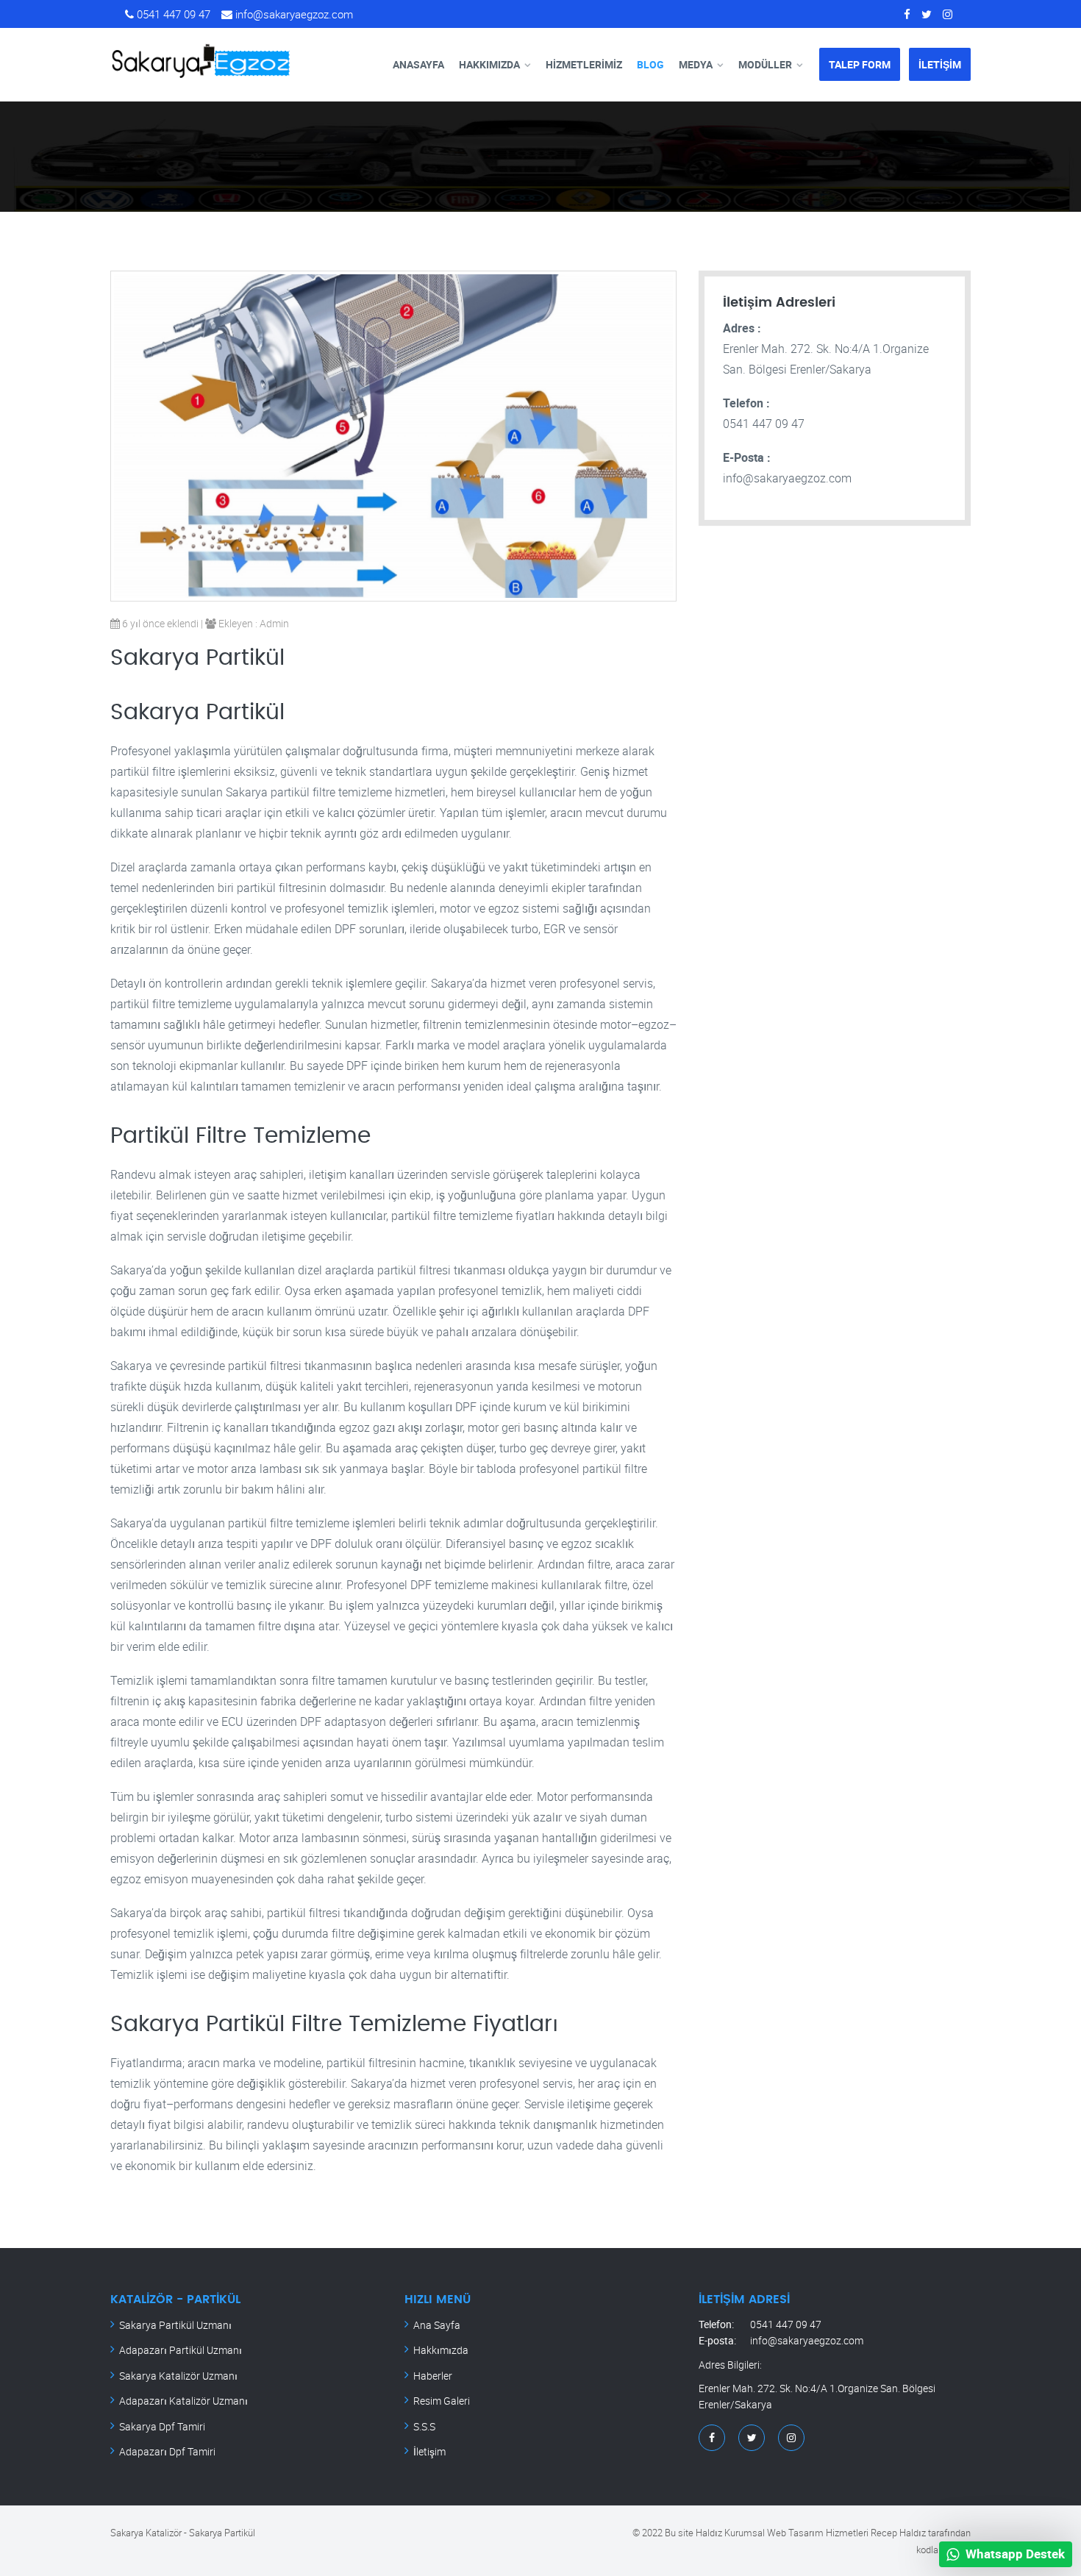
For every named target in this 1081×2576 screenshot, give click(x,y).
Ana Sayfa (437, 2325)
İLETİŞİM (940, 64)
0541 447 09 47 (172, 14)
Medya (696, 64)
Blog (650, 64)
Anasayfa (418, 64)
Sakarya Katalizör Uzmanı (178, 2376)
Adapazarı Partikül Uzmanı (181, 2350)
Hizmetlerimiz (584, 64)
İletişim (429, 2451)
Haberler (433, 2376)
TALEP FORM (860, 64)
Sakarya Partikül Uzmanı (175, 2325)
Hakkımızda (489, 64)
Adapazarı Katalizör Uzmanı (183, 2401)
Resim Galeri (442, 2401)
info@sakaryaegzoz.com (293, 14)
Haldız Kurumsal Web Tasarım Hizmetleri (782, 2533)
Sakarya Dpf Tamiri (162, 2426)
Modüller (765, 64)
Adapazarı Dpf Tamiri (167, 2451)
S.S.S (424, 2426)
